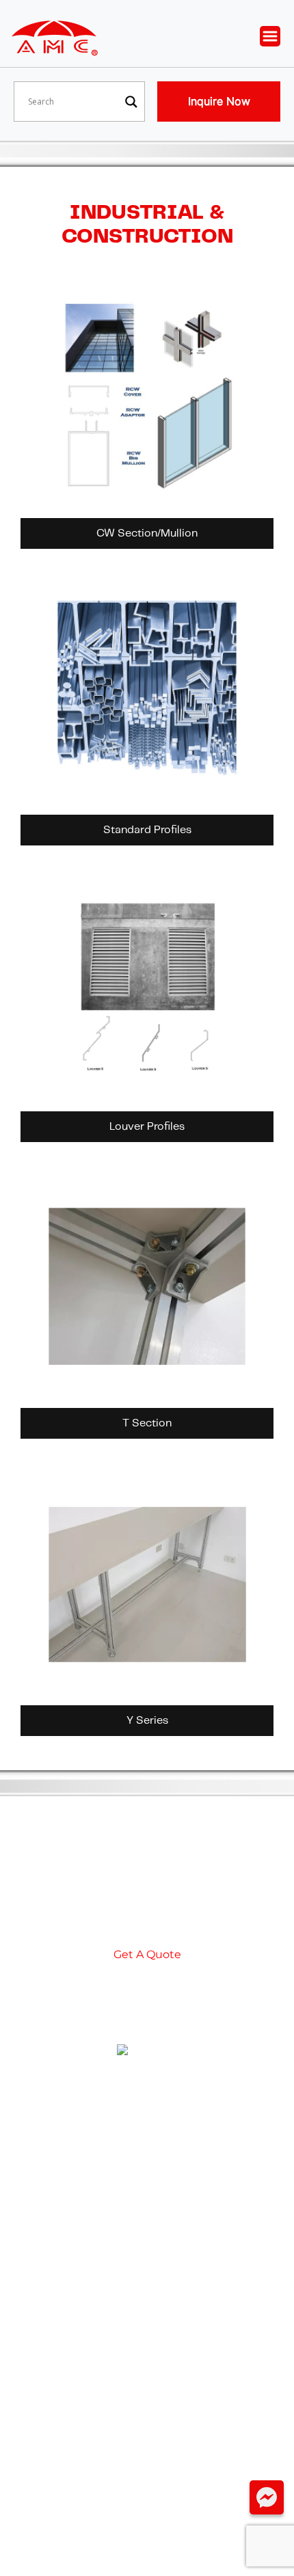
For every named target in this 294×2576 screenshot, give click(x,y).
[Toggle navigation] (277, 37)
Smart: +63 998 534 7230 (147, 2236)
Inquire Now (219, 101)
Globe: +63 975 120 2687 (147, 2209)
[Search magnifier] (131, 102)
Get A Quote (147, 1954)
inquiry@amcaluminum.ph (147, 2151)
